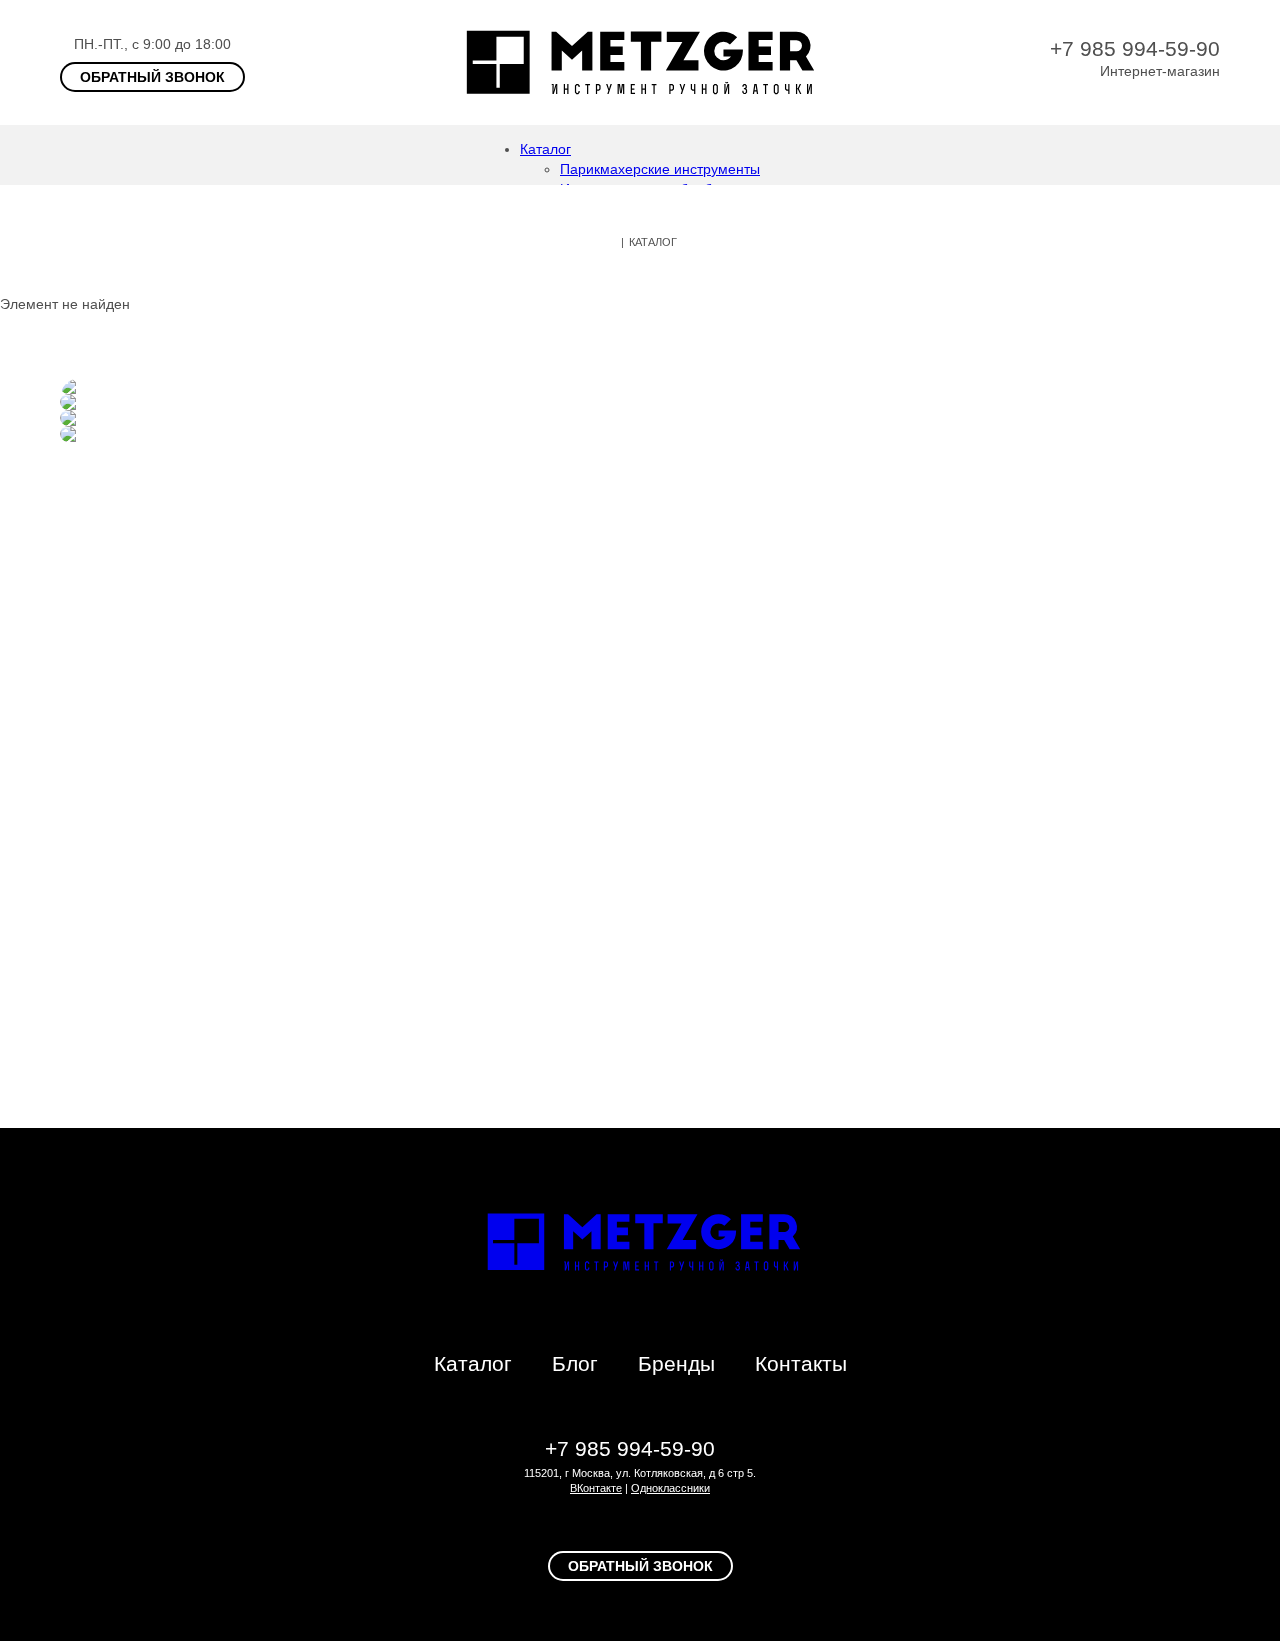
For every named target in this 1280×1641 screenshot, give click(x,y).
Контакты (801, 1363)
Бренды (676, 1363)
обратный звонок (152, 77)
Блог (575, 1363)
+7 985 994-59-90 (1135, 48)
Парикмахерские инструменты (660, 169)
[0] (1210, 155)
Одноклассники (670, 1488)
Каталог (545, 149)
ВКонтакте (596, 1488)
